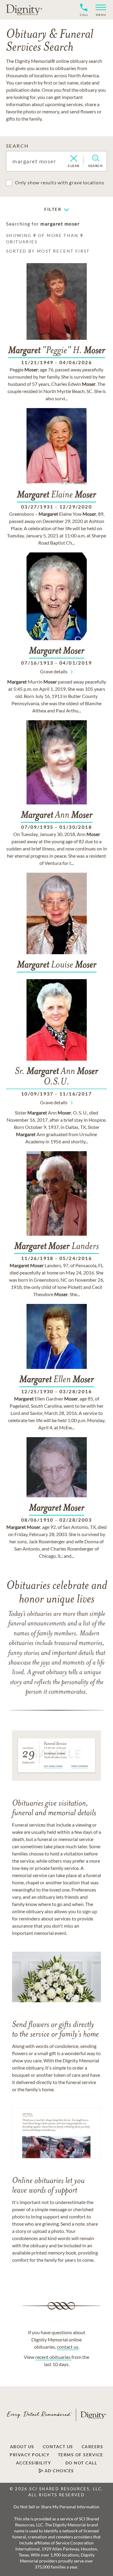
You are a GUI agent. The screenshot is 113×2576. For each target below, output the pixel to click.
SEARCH (17, 146)
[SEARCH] (96, 158)
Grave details (54, 671)
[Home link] (24, 10)
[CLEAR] (74, 159)
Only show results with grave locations (60, 182)
